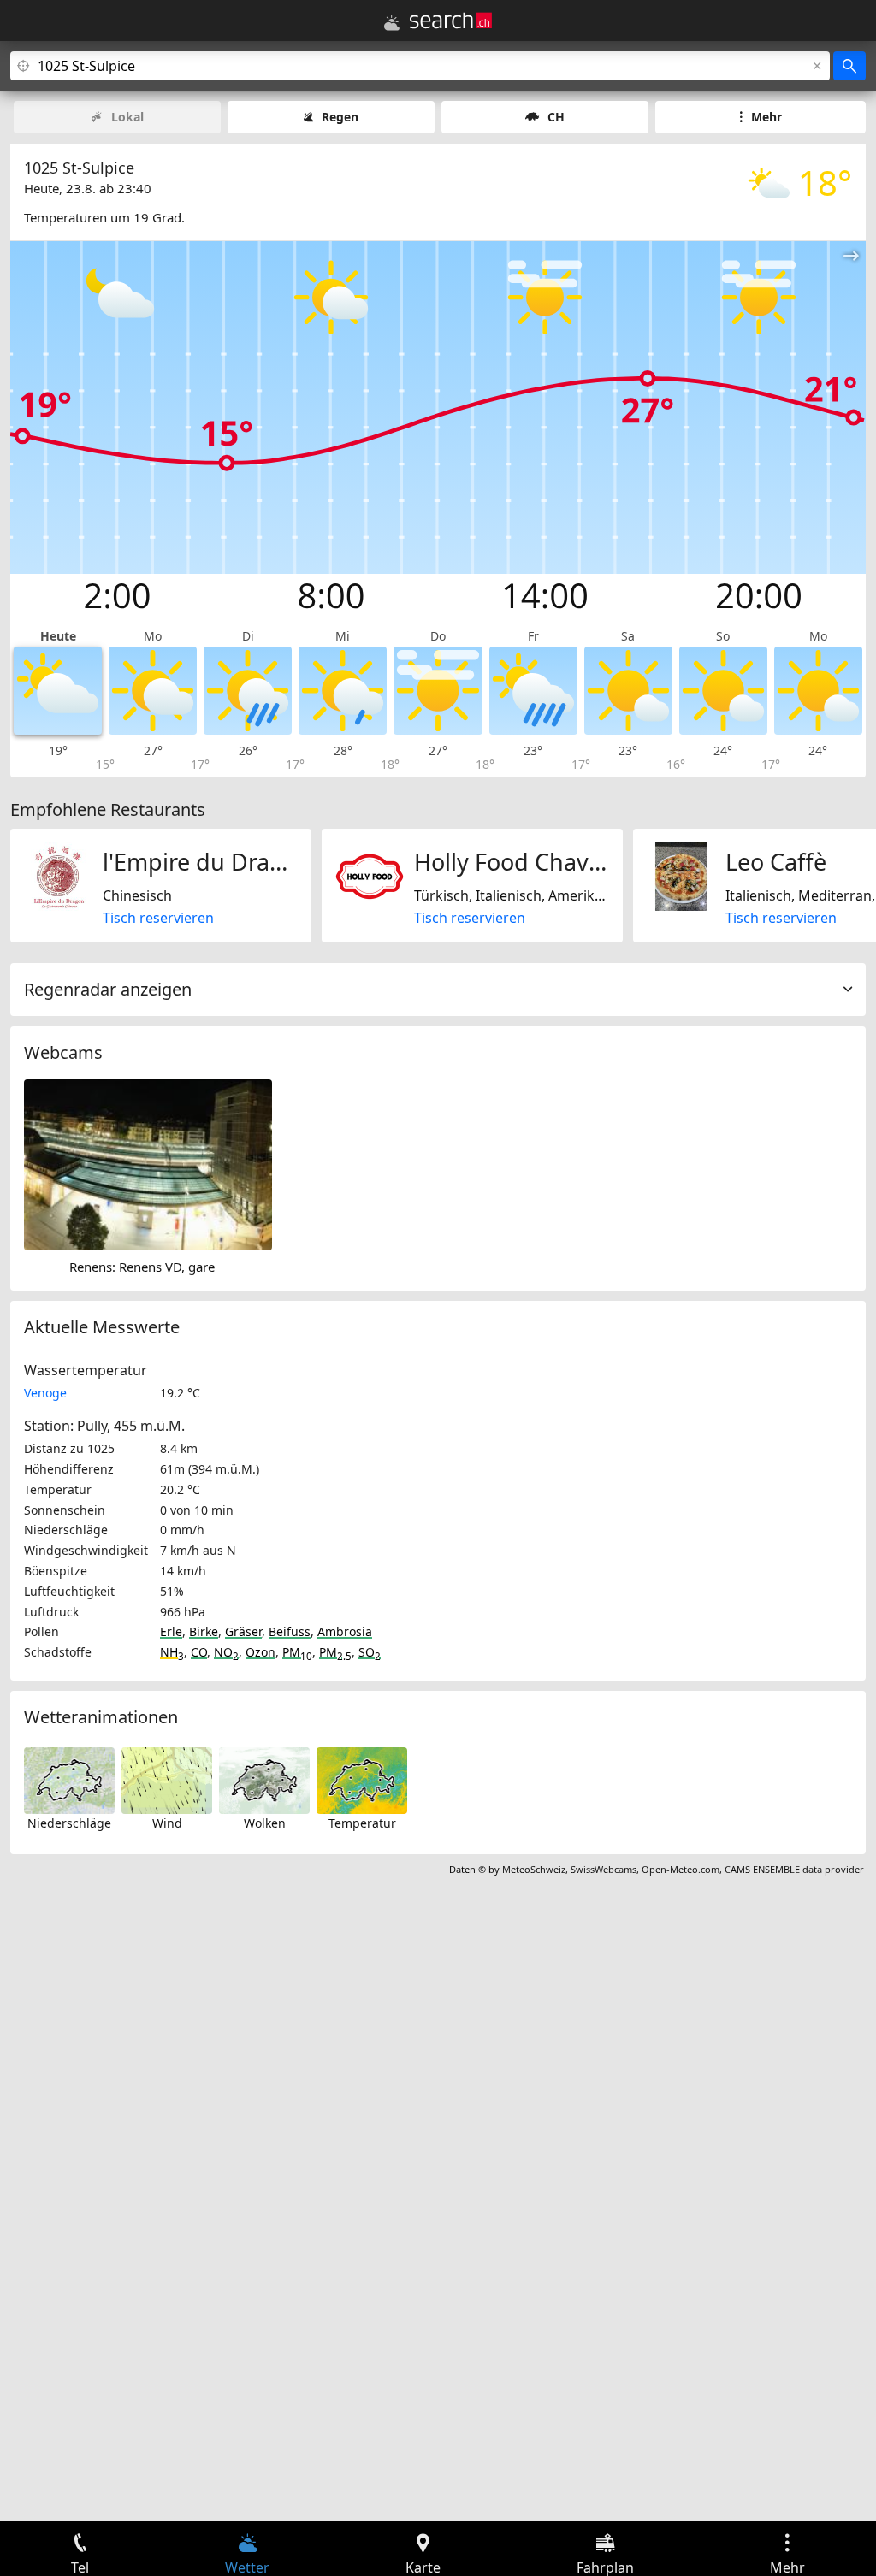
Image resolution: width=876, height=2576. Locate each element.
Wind (167, 1823)
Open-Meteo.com (681, 1869)
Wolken (265, 1823)
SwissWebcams (604, 1869)
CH (556, 117)
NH (172, 1652)
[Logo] (451, 21)
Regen (340, 117)
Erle (171, 1631)
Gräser (243, 1631)
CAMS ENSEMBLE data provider (794, 1869)
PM (297, 1652)
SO (370, 1652)
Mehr (766, 117)
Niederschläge (69, 1823)
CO (199, 1652)
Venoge (45, 1393)
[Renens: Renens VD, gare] (148, 1164)
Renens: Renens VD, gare (142, 1267)
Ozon (260, 1652)
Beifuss (290, 1631)
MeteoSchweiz (534, 1869)
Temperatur (362, 1823)
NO (226, 1652)
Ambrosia (345, 1631)
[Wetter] (392, 23)
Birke (204, 1631)
